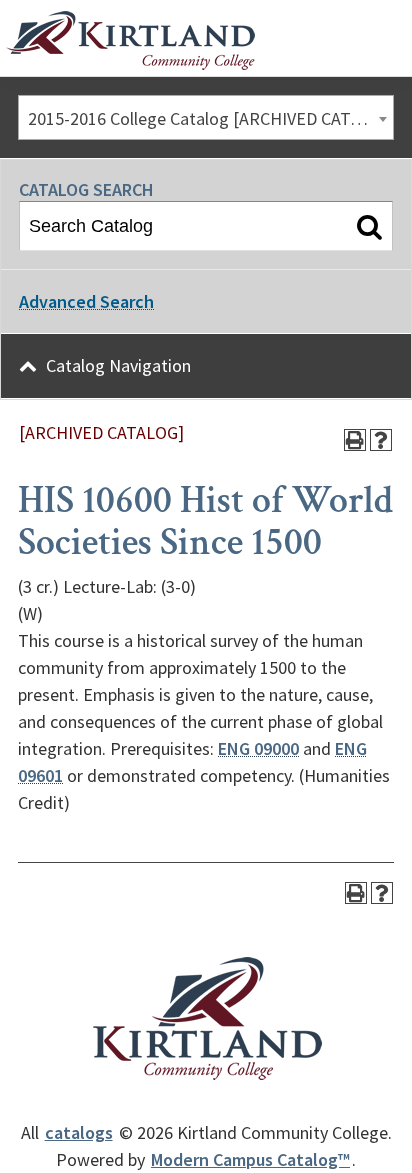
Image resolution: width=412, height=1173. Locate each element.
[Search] (369, 226)
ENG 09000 (258, 748)
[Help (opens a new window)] (381, 440)
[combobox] (206, 117)
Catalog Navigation (118, 365)
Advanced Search (86, 301)
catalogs (79, 1132)
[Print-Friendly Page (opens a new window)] (355, 440)
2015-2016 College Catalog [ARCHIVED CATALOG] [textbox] (210, 118)
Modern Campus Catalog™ (250, 1159)
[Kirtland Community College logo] (130, 41)
